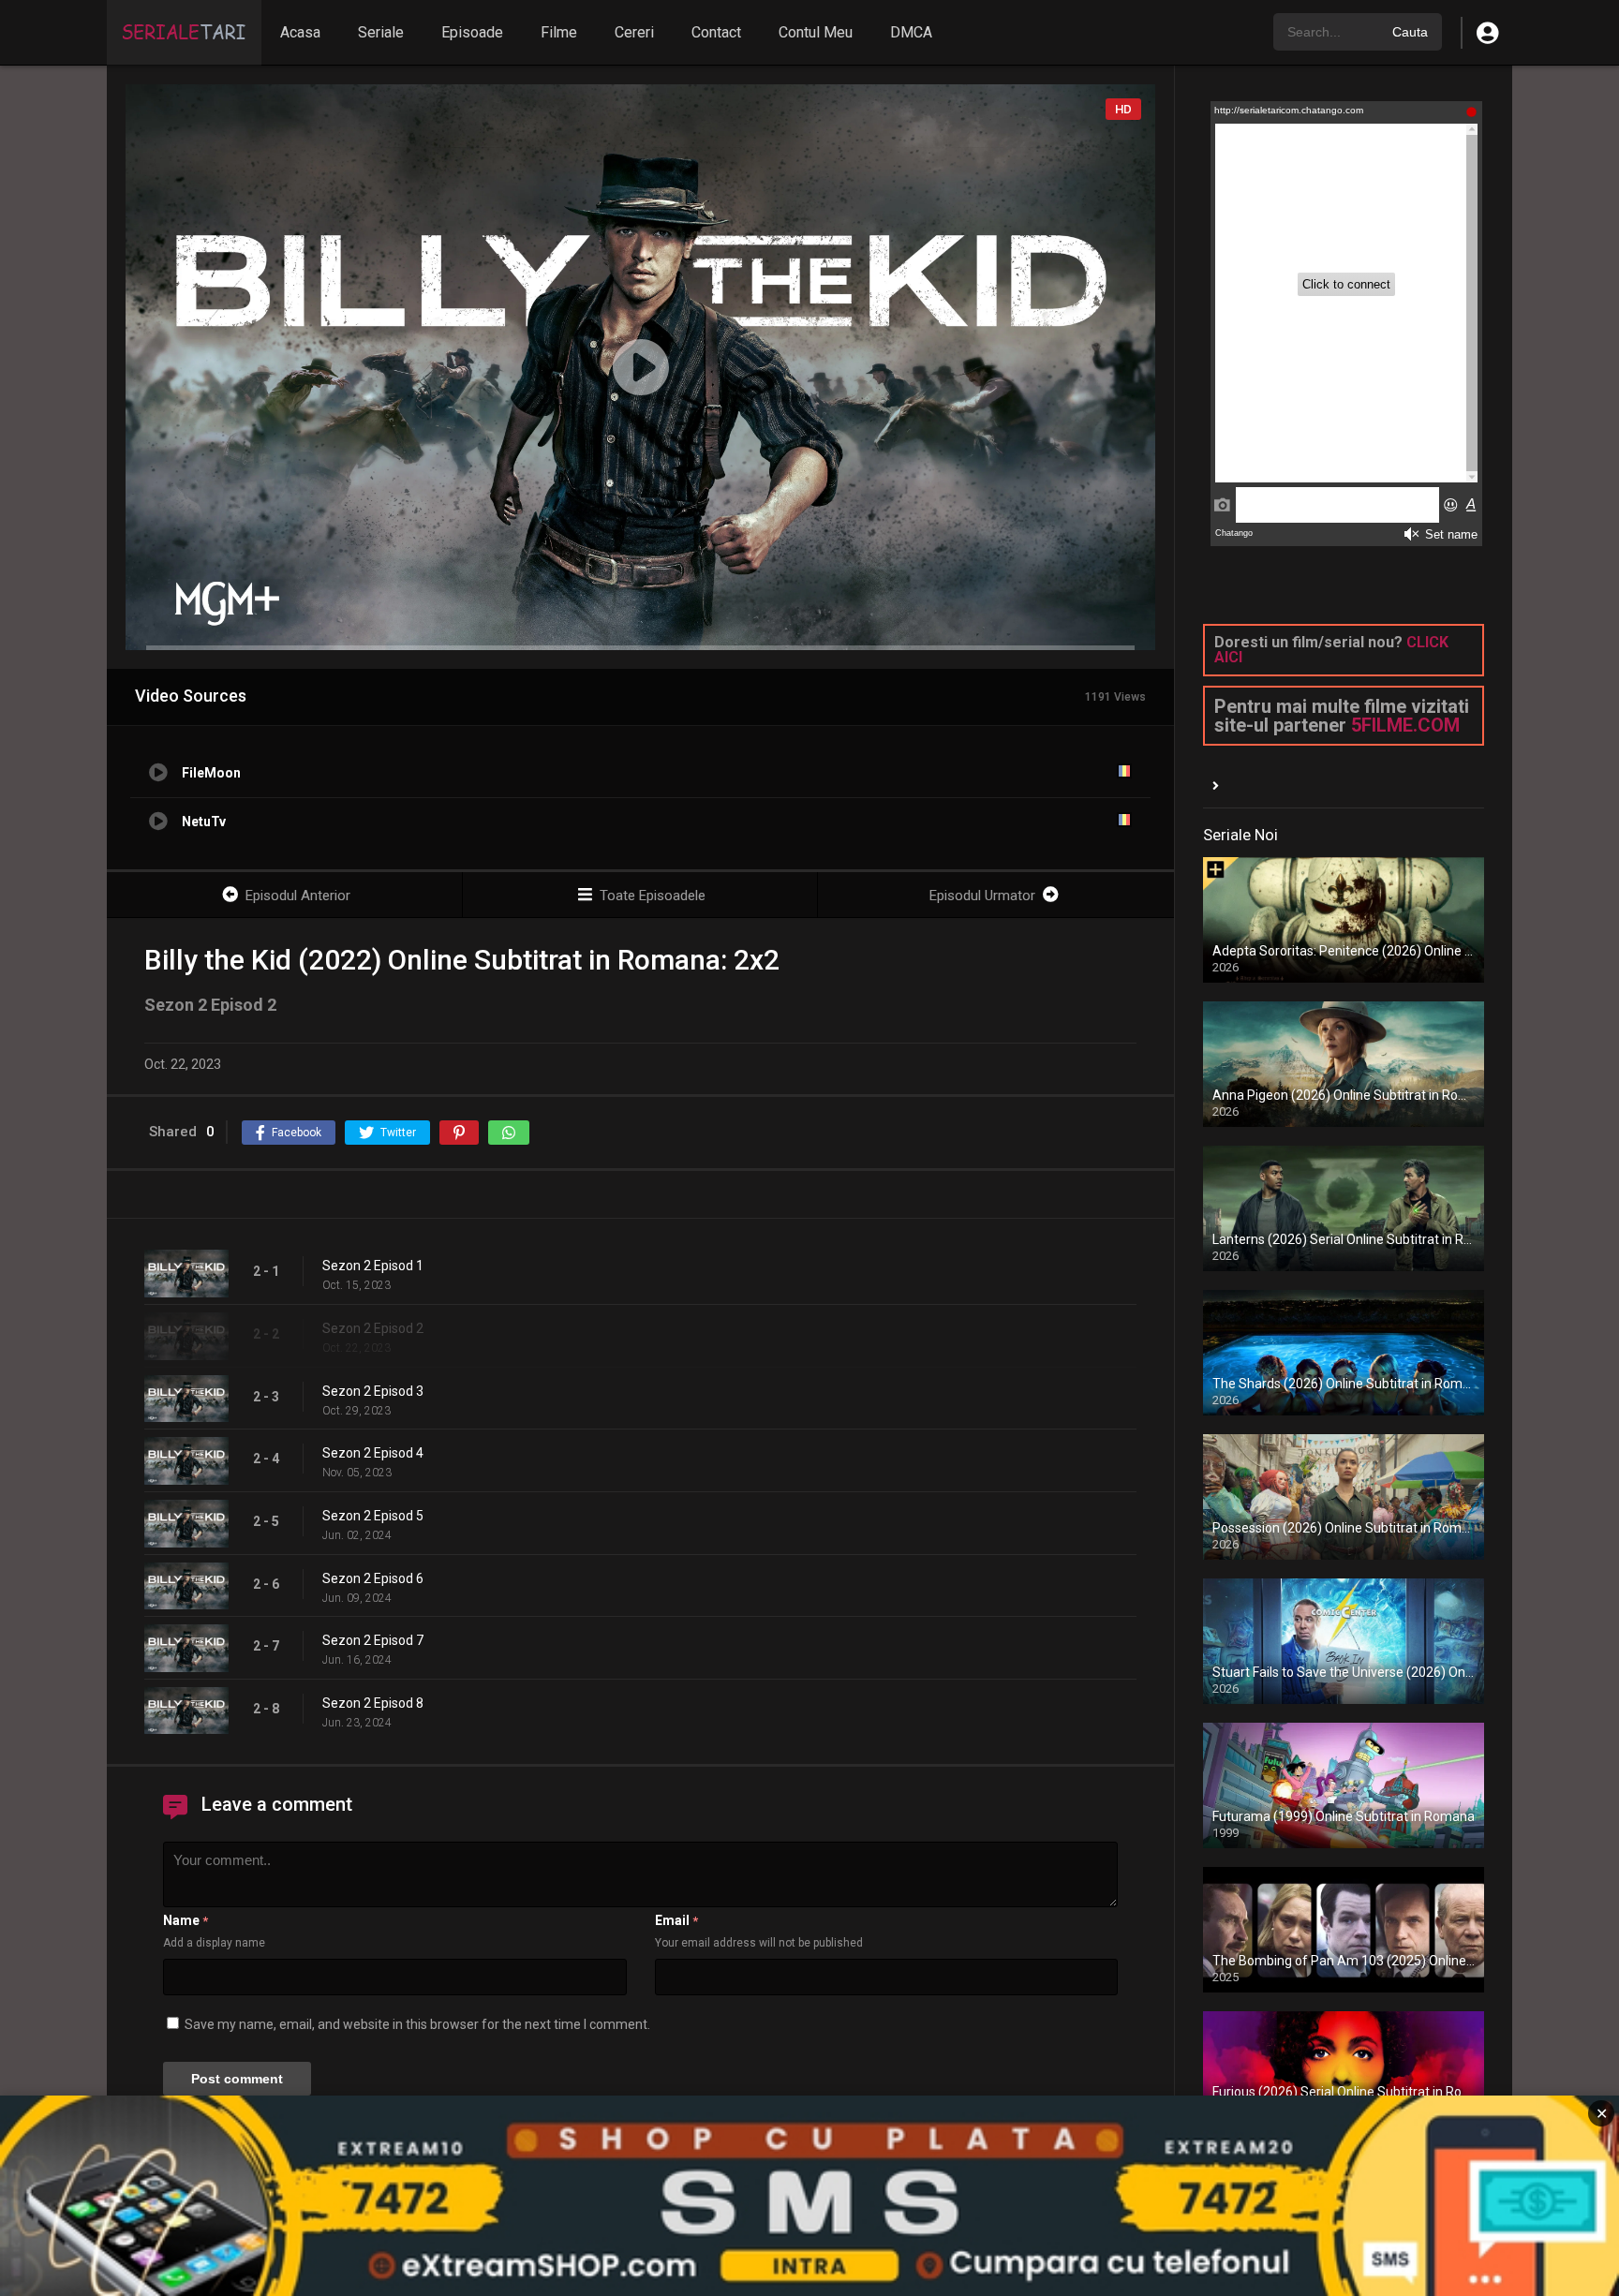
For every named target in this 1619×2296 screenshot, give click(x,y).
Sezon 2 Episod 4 (373, 1453)
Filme (559, 32)
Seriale (381, 32)
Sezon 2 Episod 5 (373, 1516)
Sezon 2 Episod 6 (373, 1578)
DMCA (911, 32)
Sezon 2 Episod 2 (373, 1328)
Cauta (1410, 32)
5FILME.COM (1405, 725)
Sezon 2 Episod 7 (373, 1640)
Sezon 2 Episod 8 (373, 1703)
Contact (716, 32)
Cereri (634, 32)
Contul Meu (816, 32)
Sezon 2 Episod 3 (373, 1391)
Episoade (472, 32)
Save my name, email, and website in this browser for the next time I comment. (417, 2024)
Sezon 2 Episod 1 (373, 1266)
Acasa (300, 32)
